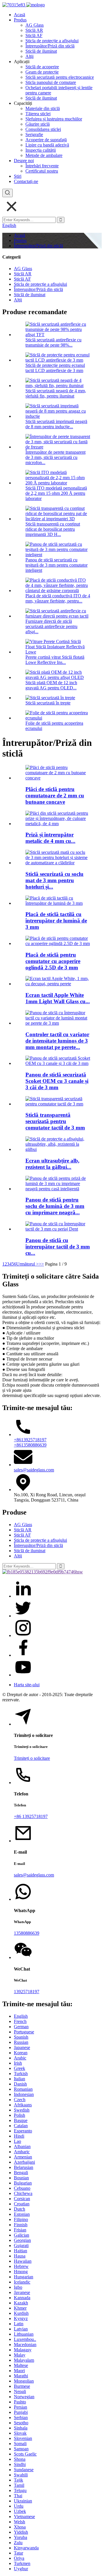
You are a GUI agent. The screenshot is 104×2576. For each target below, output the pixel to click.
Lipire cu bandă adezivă (47, 145)
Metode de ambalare (44, 155)
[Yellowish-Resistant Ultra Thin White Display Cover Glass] (58, 1149)
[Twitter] (23, 1616)
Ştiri (18, 176)
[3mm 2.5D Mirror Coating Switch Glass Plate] (58, 943)
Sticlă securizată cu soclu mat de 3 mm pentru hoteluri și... (54, 880)
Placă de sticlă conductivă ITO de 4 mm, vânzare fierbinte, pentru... (58, 598)
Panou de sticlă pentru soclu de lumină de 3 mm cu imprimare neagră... (55, 1206)
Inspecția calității (41, 150)
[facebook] (23, 1655)
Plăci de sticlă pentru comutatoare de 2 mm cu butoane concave (55, 795)
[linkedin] (23, 1596)
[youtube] (23, 1675)
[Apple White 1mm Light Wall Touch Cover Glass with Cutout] (58, 984)
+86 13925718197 (31, 1816)
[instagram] (23, 1635)
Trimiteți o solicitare (32, 1758)
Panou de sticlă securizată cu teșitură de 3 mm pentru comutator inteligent (56, 565)
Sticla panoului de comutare (51, 82)
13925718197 (27, 1992)
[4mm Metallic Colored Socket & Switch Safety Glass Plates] (58, 824)
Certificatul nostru (42, 171)
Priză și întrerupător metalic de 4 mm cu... (50, 838)
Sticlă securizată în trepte (48, 703)
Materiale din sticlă (43, 108)
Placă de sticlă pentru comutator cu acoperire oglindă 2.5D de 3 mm (53, 961)
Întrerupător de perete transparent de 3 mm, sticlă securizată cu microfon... (55, 457)
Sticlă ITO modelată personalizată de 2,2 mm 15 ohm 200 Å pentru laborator (56, 493)
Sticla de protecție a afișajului (52, 41)
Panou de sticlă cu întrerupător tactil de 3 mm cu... (58, 1247)
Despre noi (24, 161)
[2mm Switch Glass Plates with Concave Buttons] (58, 778)
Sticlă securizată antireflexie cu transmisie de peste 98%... (53, 342)
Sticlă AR (34, 30)
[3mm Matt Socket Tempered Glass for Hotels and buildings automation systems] (58, 863)
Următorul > (27, 1264)
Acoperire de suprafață (46, 140)
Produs (20, 20)
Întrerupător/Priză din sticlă (50, 46)
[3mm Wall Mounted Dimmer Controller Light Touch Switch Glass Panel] (58, 1023)
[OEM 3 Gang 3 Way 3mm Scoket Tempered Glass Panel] (58, 1063)
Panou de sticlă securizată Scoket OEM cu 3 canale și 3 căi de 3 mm (57, 1081)
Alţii (29, 56)
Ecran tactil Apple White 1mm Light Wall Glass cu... (58, 998)
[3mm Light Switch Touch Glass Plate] (58, 903)
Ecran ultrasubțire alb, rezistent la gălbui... (52, 1164)
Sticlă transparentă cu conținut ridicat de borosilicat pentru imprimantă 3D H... (53, 529)
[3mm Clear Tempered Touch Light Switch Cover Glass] (58, 1104)
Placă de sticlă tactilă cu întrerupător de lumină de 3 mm (56, 921)
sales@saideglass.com (34, 1470)
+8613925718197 (30, 1440)
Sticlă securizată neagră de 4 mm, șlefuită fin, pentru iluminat (56, 393)
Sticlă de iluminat (41, 51)
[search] (8, 193)
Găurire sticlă (38, 124)
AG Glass (35, 25)
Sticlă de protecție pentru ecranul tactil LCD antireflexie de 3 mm (55, 368)
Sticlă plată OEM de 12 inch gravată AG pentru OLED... (51, 685)
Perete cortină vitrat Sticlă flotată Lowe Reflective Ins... (55, 660)
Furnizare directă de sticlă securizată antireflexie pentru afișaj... (51, 626)
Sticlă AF (34, 35)
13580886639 (27, 1933)
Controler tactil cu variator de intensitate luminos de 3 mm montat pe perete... (57, 1041)
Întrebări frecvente (42, 166)
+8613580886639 (30, 1445)
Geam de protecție (42, 72)
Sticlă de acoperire (42, 67)
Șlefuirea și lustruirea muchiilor (54, 119)
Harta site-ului (27, 1685)
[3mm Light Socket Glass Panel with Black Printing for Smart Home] (58, 1189)
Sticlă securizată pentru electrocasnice (60, 77)
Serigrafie (34, 134)
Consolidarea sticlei (43, 129)
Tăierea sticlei (38, 114)
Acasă (19, 15)
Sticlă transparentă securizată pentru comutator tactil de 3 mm (55, 1121)
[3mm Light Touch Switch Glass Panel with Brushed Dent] (58, 1229)
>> (41, 1264)
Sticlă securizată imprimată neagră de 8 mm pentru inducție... (56, 424)
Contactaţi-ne (26, 181)
